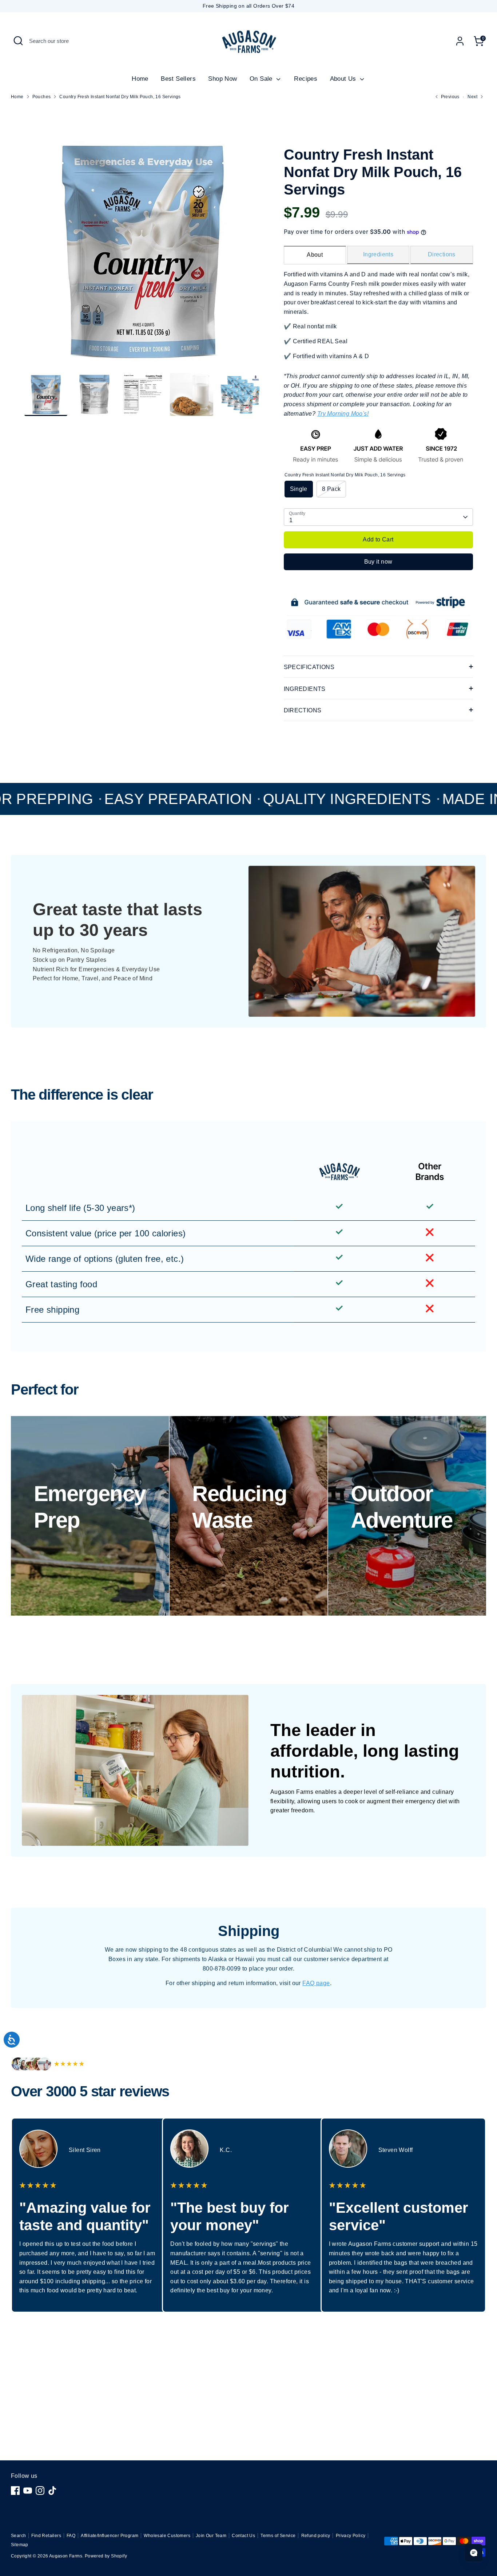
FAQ (71, 2536)
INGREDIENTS (305, 689)
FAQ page (316, 1983)
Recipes (306, 79)
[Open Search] (18, 41)
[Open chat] (474, 2553)
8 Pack (331, 489)
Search (18, 2536)
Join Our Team (211, 2536)
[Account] (460, 41)
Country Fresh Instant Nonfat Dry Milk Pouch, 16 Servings (120, 97)
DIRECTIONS (303, 710)
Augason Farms (66, 2556)
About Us (344, 79)
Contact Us (243, 2536)
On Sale (262, 79)
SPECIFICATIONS (309, 667)
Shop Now (222, 79)
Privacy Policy (351, 2536)
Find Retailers (46, 2536)
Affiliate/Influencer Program (110, 2536)
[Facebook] (15, 2491)
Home (140, 79)
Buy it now (378, 562)
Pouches (42, 97)
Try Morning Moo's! (343, 414)
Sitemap (20, 2545)
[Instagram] (40, 2491)
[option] (143, 254)
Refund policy (316, 2536)
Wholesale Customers (167, 2536)
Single (299, 489)
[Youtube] (28, 2491)
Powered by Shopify (106, 2556)
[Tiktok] (52, 2491)
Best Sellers (178, 79)
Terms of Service (278, 2536)
